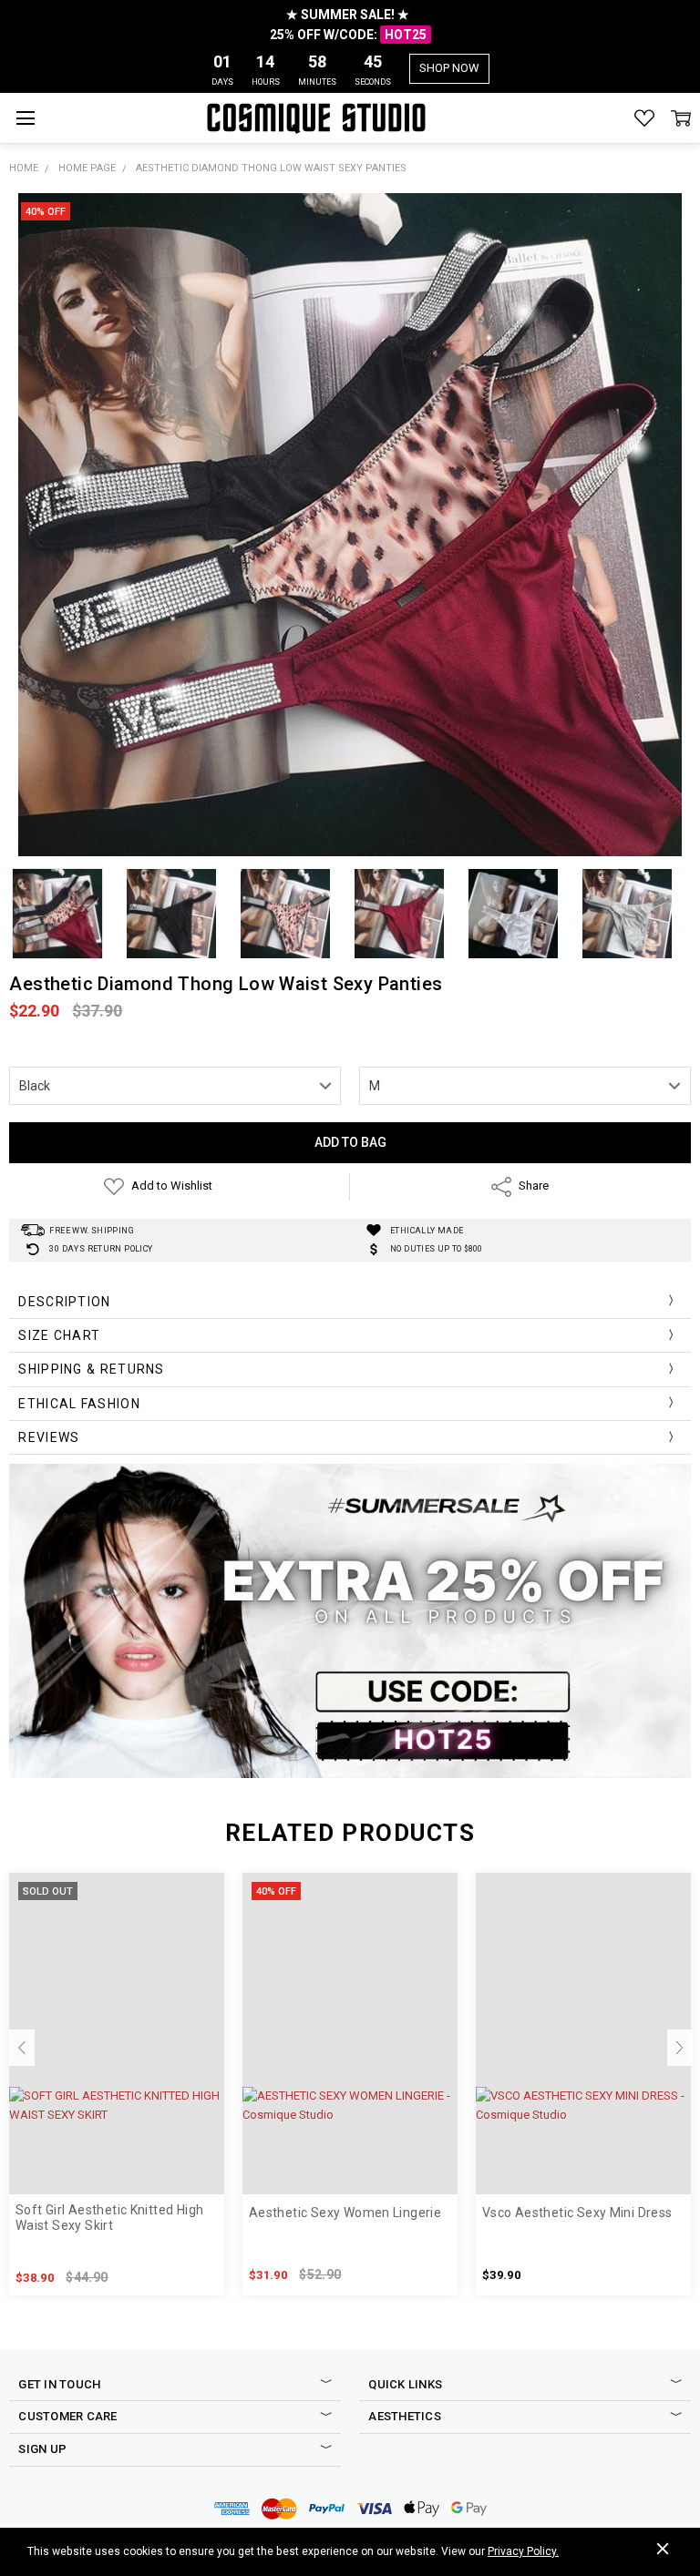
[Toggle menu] (25, 118)
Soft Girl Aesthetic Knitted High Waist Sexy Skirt (109, 2218)
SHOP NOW (449, 68)
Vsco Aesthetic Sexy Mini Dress (577, 2213)
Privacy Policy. (523, 2551)
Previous (22, 2048)
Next (680, 2048)
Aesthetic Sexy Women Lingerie (345, 2213)
